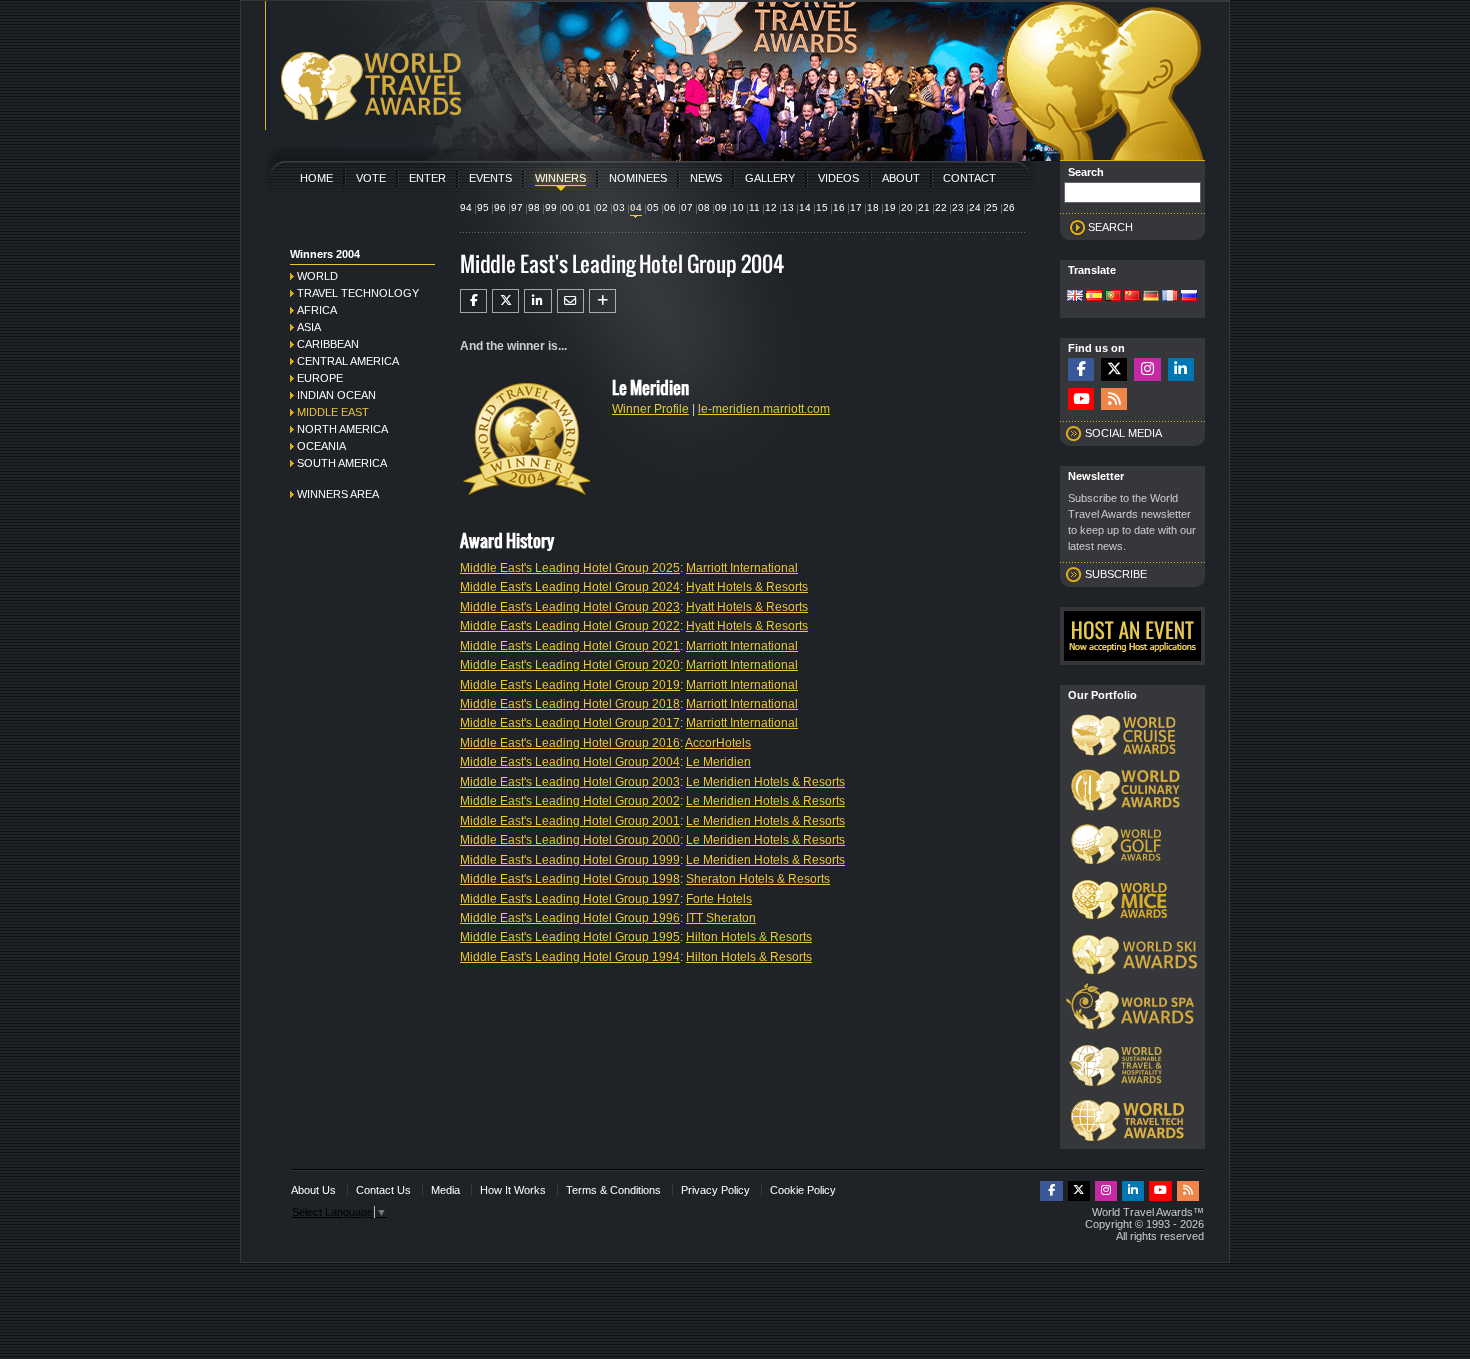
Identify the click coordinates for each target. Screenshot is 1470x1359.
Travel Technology (358, 293)
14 (805, 207)
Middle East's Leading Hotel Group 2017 (570, 723)
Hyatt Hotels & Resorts (747, 587)
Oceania (321, 446)
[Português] (1113, 297)
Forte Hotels (719, 899)
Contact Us (383, 1190)
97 (517, 207)
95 (483, 207)
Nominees (638, 178)
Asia (309, 327)
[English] (1075, 297)
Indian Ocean (336, 395)
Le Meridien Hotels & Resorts (765, 782)
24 (975, 207)
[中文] (1132, 297)
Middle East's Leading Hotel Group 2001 (570, 821)
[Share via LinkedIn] (537, 301)
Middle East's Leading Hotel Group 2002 (570, 801)
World (317, 276)
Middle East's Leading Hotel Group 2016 (570, 743)
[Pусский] (1189, 297)
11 (754, 207)
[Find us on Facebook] (1081, 369)
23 (958, 207)
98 (534, 207)
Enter (427, 178)
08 (704, 207)
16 (839, 207)
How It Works (513, 1190)
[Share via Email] (570, 301)
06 (670, 207)
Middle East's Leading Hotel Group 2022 (570, 626)
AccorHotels (718, 743)
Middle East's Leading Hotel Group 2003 (570, 782)
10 (738, 207)
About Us (313, 1190)
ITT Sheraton (721, 918)
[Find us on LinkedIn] (1181, 369)
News (706, 178)
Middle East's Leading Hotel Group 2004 (570, 762)
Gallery (770, 178)
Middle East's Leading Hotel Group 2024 (570, 587)
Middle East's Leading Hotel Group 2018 (570, 704)
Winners (560, 178)
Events (490, 178)
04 (636, 207)
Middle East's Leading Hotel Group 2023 (570, 607)
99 (551, 207)
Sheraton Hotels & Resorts (758, 879)
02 (602, 207)
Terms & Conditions (613, 1190)
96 (500, 207)
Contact (969, 178)
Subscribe (1116, 574)
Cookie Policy (803, 1190)
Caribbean (328, 344)
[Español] (1094, 297)
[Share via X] (505, 301)
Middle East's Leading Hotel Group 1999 (570, 860)
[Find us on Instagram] (1147, 369)
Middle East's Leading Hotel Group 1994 (570, 957)
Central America (348, 361)
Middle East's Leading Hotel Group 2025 (570, 568)
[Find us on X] (1114, 369)
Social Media (1123, 433)
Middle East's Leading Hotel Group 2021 (570, 646)
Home (316, 178)
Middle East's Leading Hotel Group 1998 (570, 879)
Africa (317, 310)
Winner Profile (650, 409)
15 (822, 207)
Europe (320, 378)
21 (924, 207)
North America (342, 429)
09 (721, 207)
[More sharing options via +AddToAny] (602, 301)
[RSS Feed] (1114, 399)
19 (890, 207)
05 (653, 207)
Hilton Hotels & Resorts (749, 937)
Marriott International (742, 568)
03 (619, 207)
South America (342, 463)
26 (1009, 207)
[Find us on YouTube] (1081, 399)
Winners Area (338, 494)
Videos (838, 178)
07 (687, 207)
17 (856, 207)
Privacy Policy (715, 1190)
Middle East (333, 412)
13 (788, 207)
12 (771, 207)
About (901, 178)
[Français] (1170, 297)
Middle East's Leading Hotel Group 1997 (570, 899)
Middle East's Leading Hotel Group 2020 (570, 665)
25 (992, 207)
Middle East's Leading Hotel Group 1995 (570, 937)
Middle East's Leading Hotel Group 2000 (570, 840)
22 (941, 207)
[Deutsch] (1151, 297)
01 (585, 207)
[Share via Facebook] (473, 301)
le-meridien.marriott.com (764, 409)
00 (568, 207)
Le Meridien (718, 762)
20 (907, 207)
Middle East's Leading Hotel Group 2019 (570, 685)
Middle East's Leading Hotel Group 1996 (570, 918)
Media (445, 1190)
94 (466, 207)
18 (873, 207)
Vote (371, 178)
